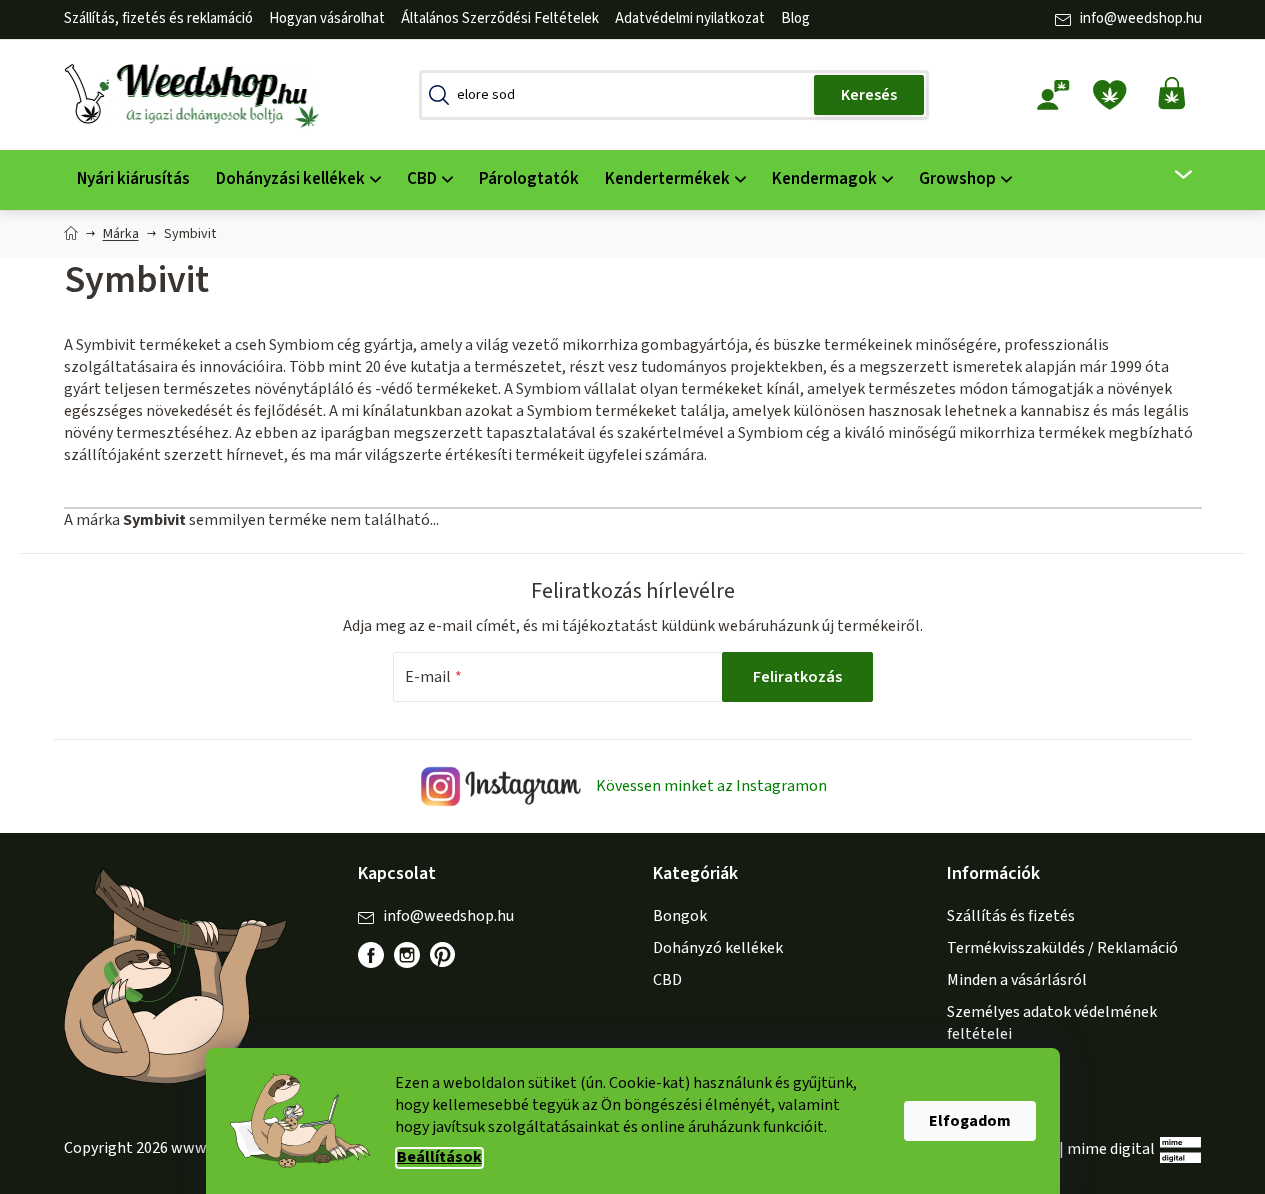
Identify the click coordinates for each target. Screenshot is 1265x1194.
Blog (795, 18)
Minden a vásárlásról (1017, 980)
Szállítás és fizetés (1011, 916)
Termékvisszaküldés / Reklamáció (1062, 948)
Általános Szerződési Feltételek (500, 18)
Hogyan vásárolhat (327, 18)
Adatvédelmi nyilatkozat (690, 18)
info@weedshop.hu (1141, 18)
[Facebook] (371, 955)
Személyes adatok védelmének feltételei (1052, 1023)
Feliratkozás (797, 677)
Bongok (680, 916)
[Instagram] (407, 955)
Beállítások (439, 1157)
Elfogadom (970, 1121)
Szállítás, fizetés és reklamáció (158, 18)
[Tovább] (1170, 175)
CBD (667, 980)
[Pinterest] (453, 965)
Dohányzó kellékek (718, 948)
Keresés (869, 95)
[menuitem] (133, 179)
